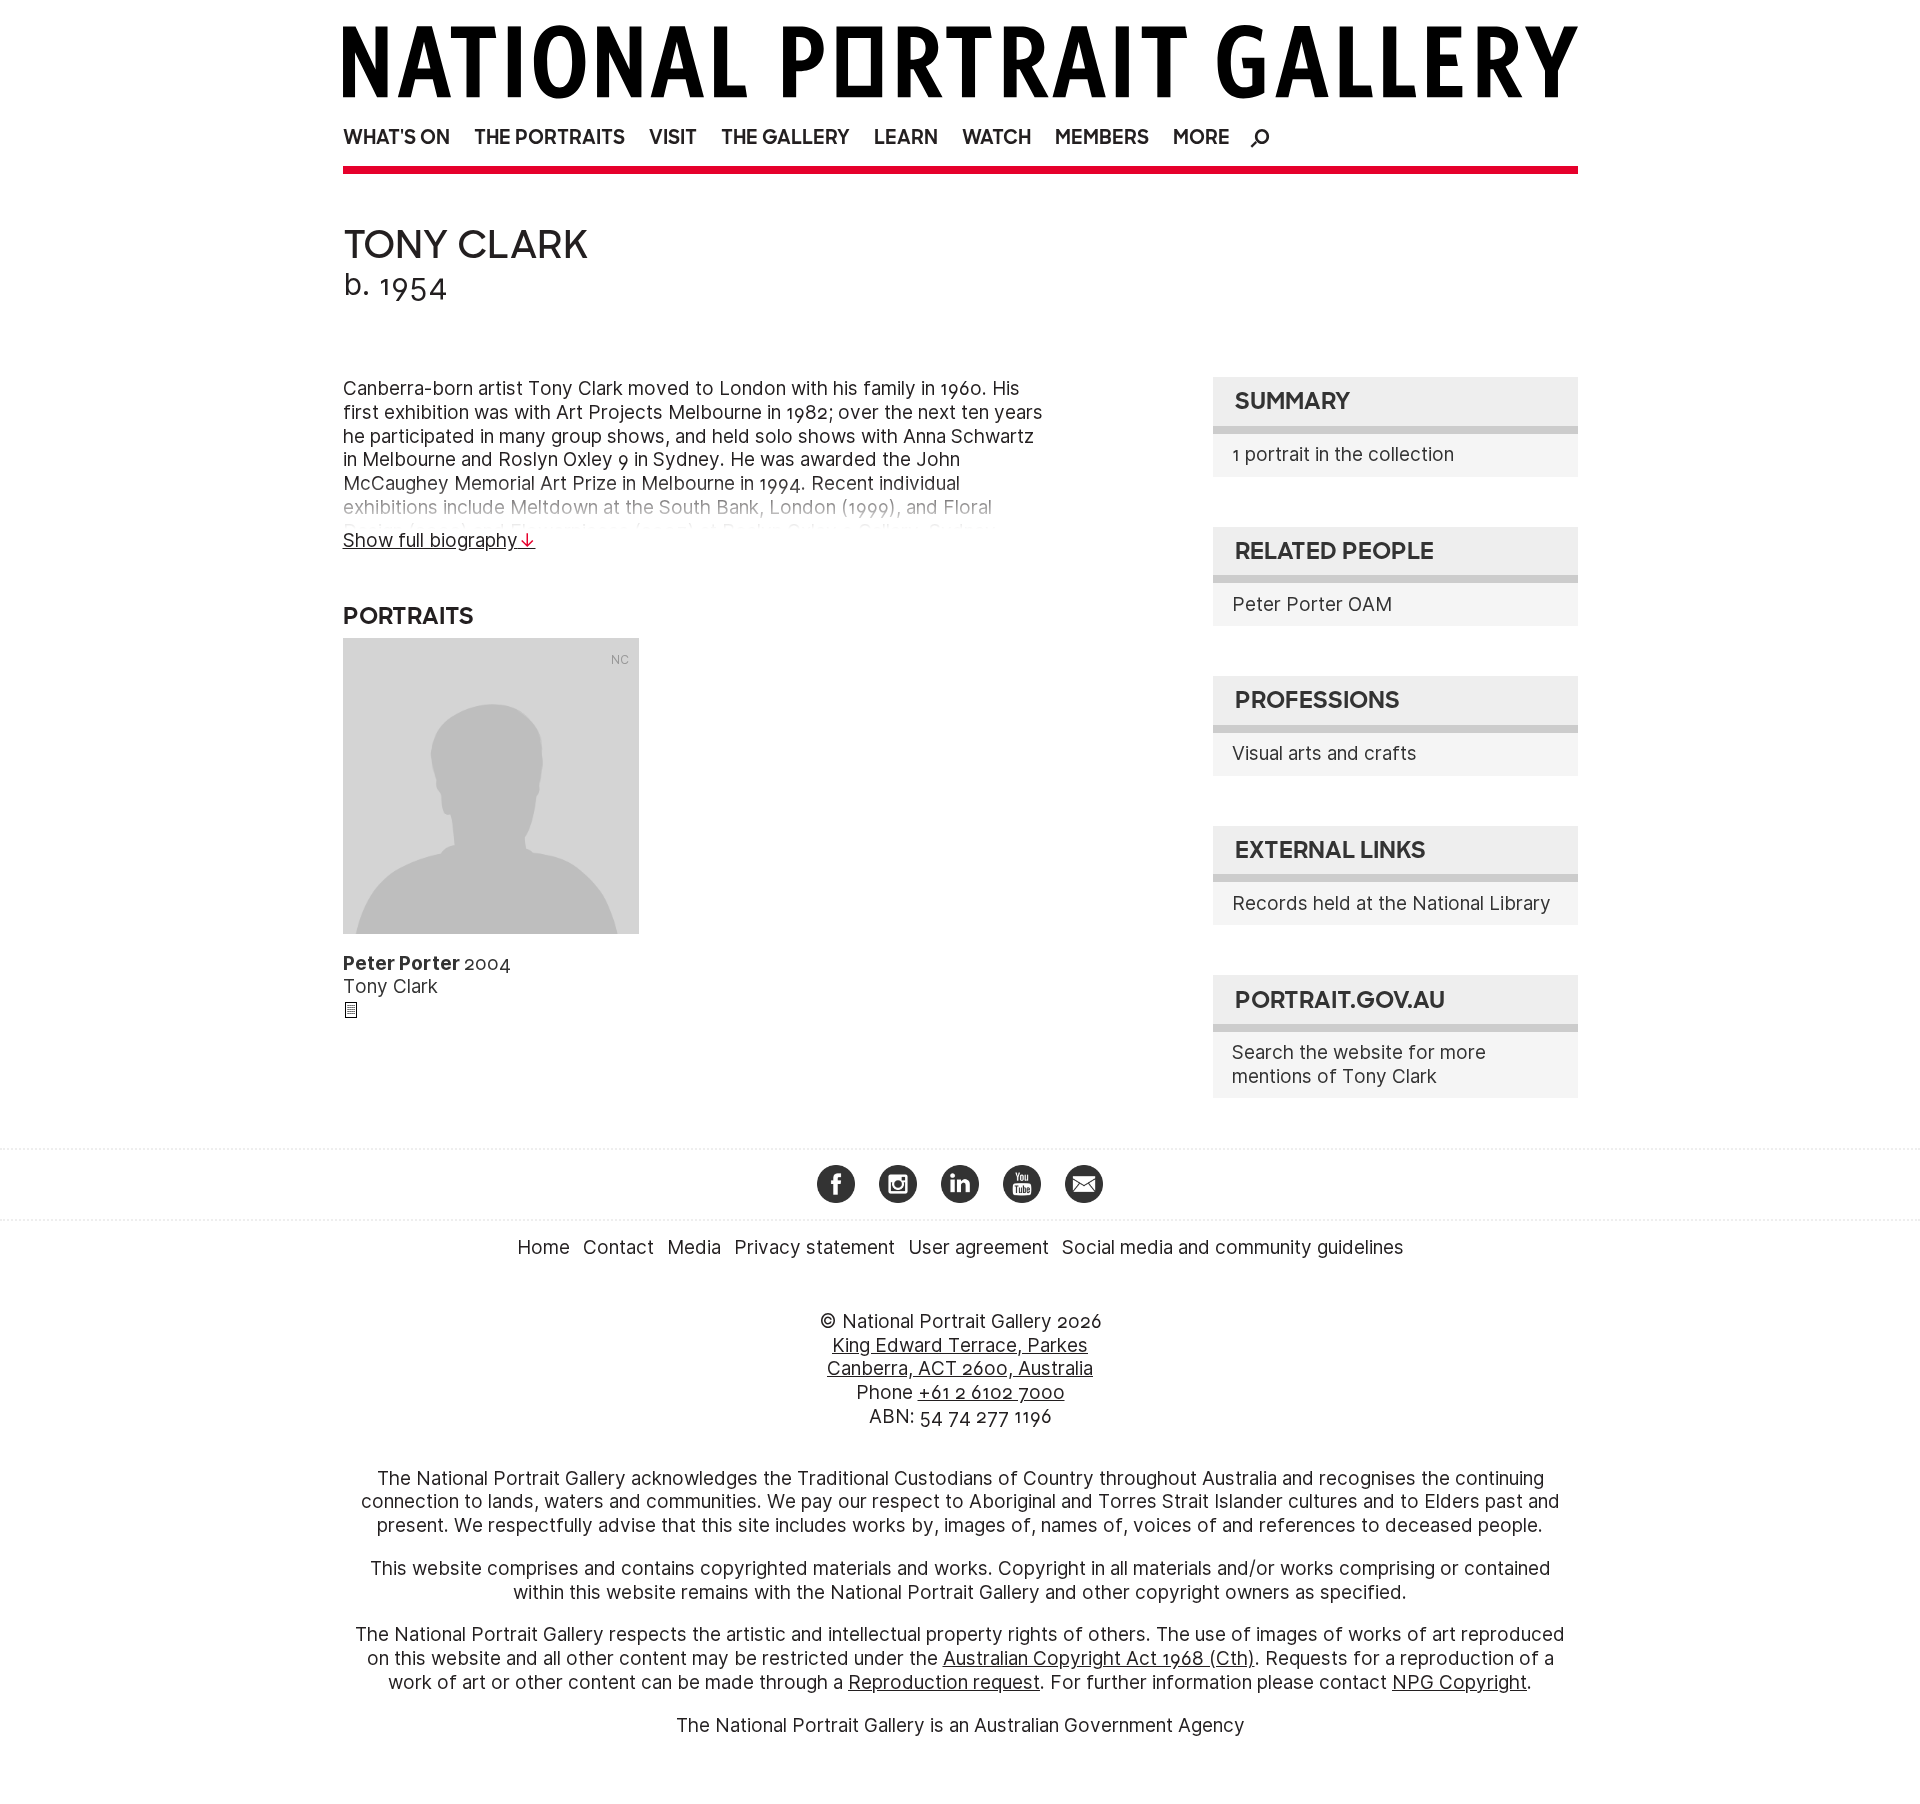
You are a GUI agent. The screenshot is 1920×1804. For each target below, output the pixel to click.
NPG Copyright (1459, 1682)
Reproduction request (944, 1682)
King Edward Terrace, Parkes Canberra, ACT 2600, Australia (960, 1357)
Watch (996, 137)
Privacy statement (814, 1247)
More (1201, 137)
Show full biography (430, 540)
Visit (673, 137)
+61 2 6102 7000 (991, 1392)
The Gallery (785, 137)
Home (543, 1247)
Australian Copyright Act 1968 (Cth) (1099, 1658)
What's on (396, 137)
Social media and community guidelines (1233, 1247)
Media (694, 1247)
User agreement (978, 1247)
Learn (906, 137)
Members (1102, 137)
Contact (618, 1247)
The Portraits (549, 137)
